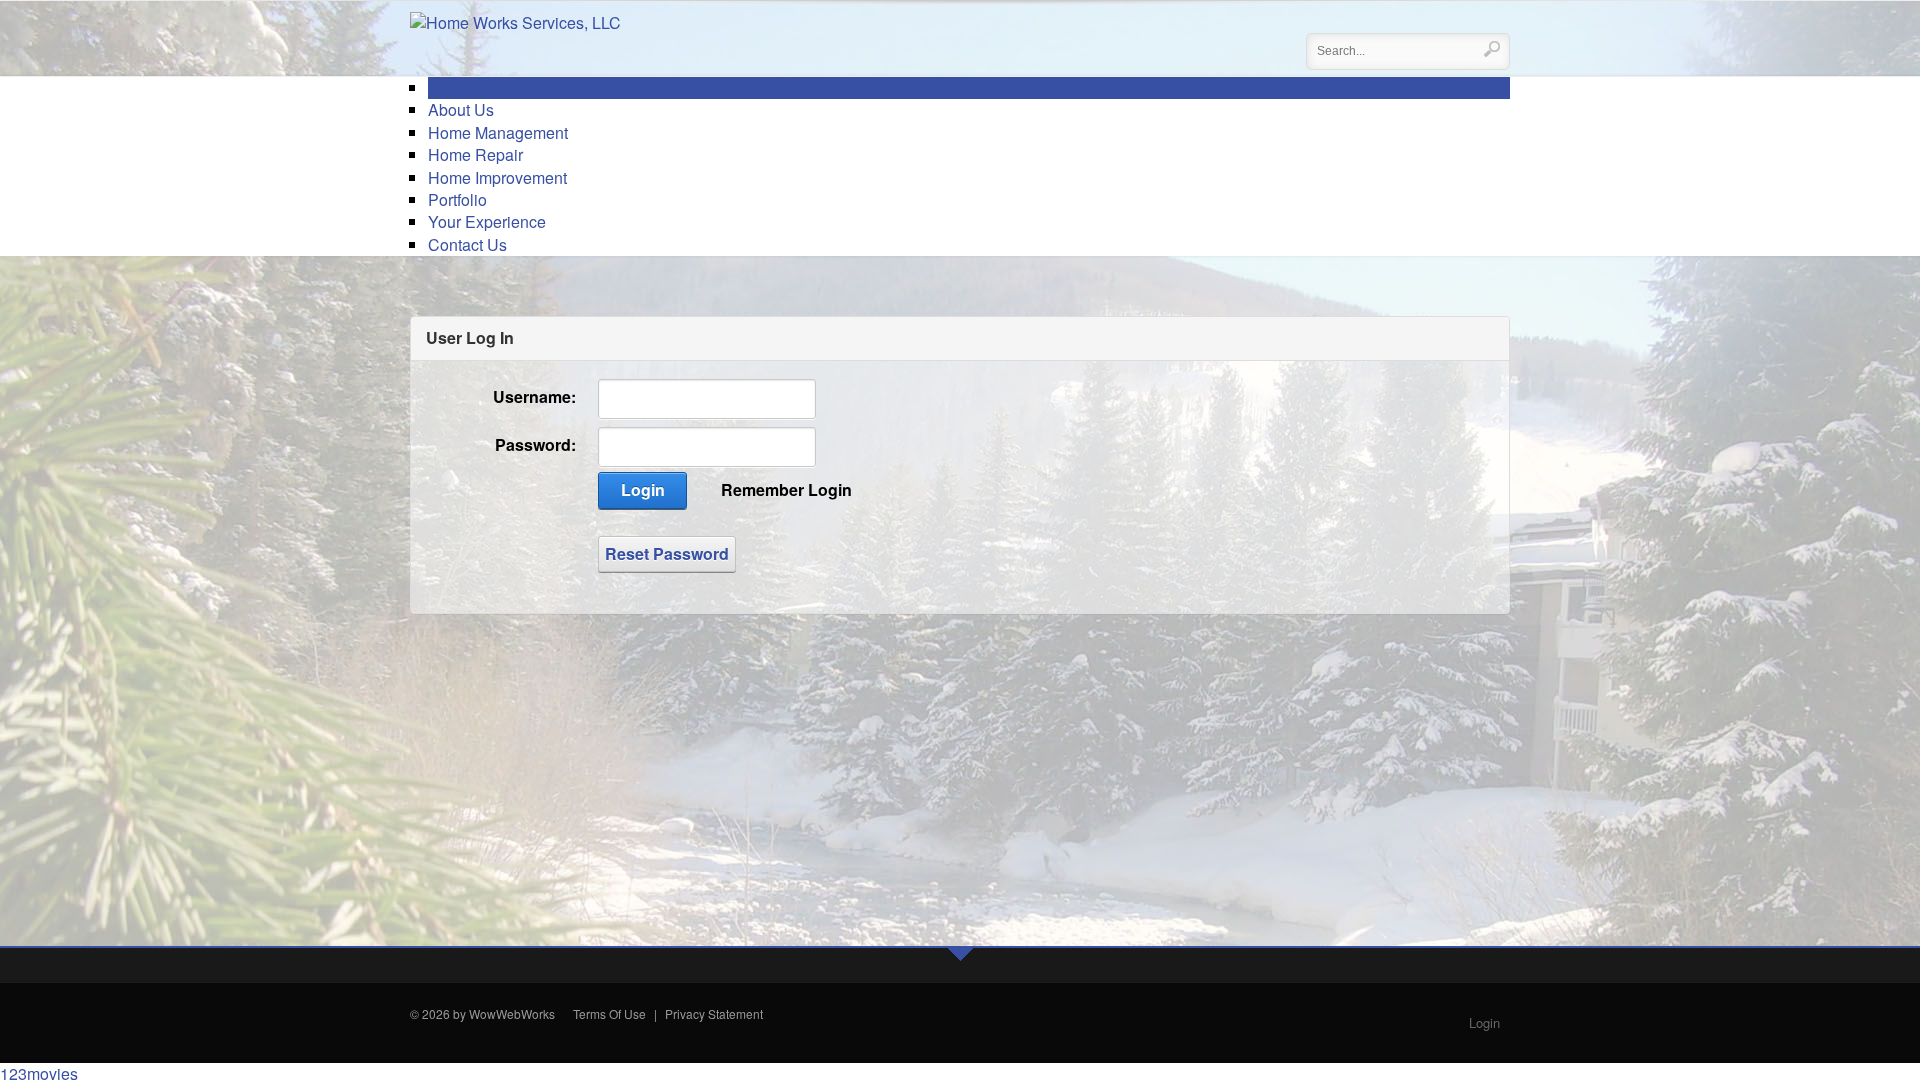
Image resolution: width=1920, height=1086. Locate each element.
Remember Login (786, 490)
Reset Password (667, 553)
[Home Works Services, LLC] (515, 20)
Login (643, 489)
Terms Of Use (609, 1013)
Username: (534, 397)
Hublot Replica (565, 1036)
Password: (535, 445)
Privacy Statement (714, 1013)
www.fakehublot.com (466, 1036)
